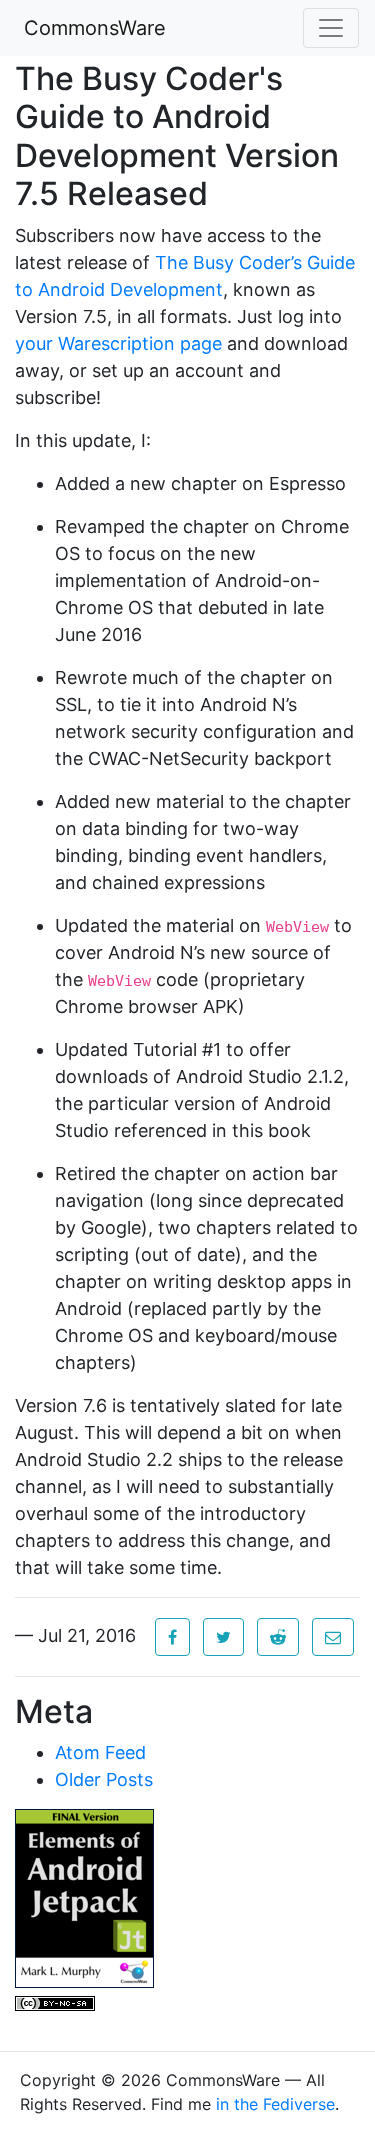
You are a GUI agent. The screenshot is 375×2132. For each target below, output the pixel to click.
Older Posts (104, 1779)
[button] (172, 1637)
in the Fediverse (275, 2104)
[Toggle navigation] (331, 28)
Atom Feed (100, 1752)
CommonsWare (95, 28)
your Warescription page (118, 343)
